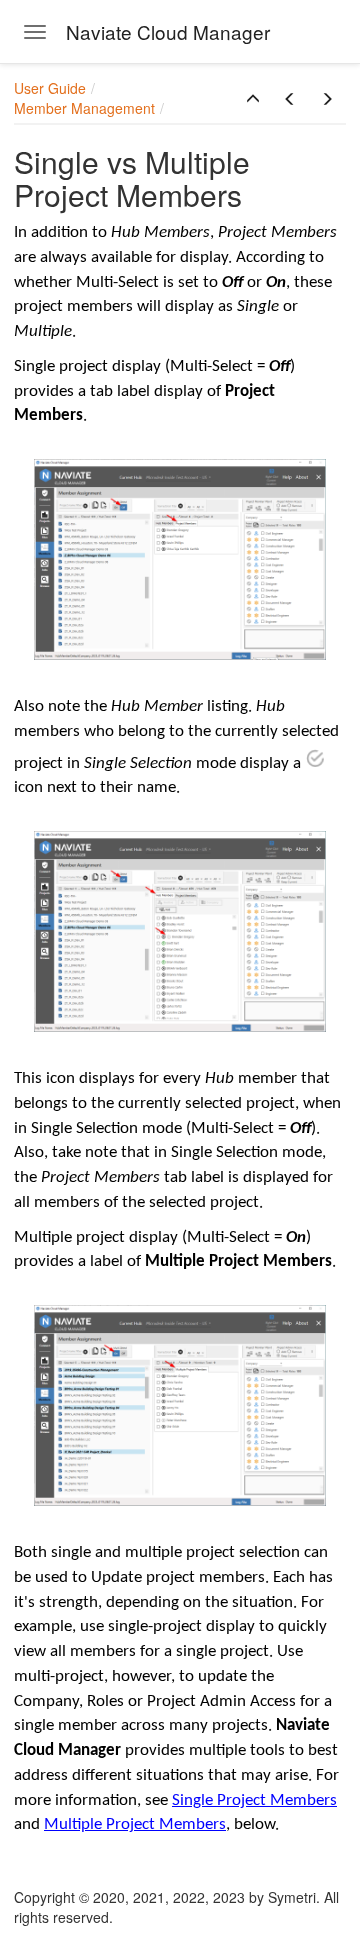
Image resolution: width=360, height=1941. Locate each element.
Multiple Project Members (135, 1824)
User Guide (50, 88)
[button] (253, 99)
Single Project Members (254, 1800)
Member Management (84, 108)
